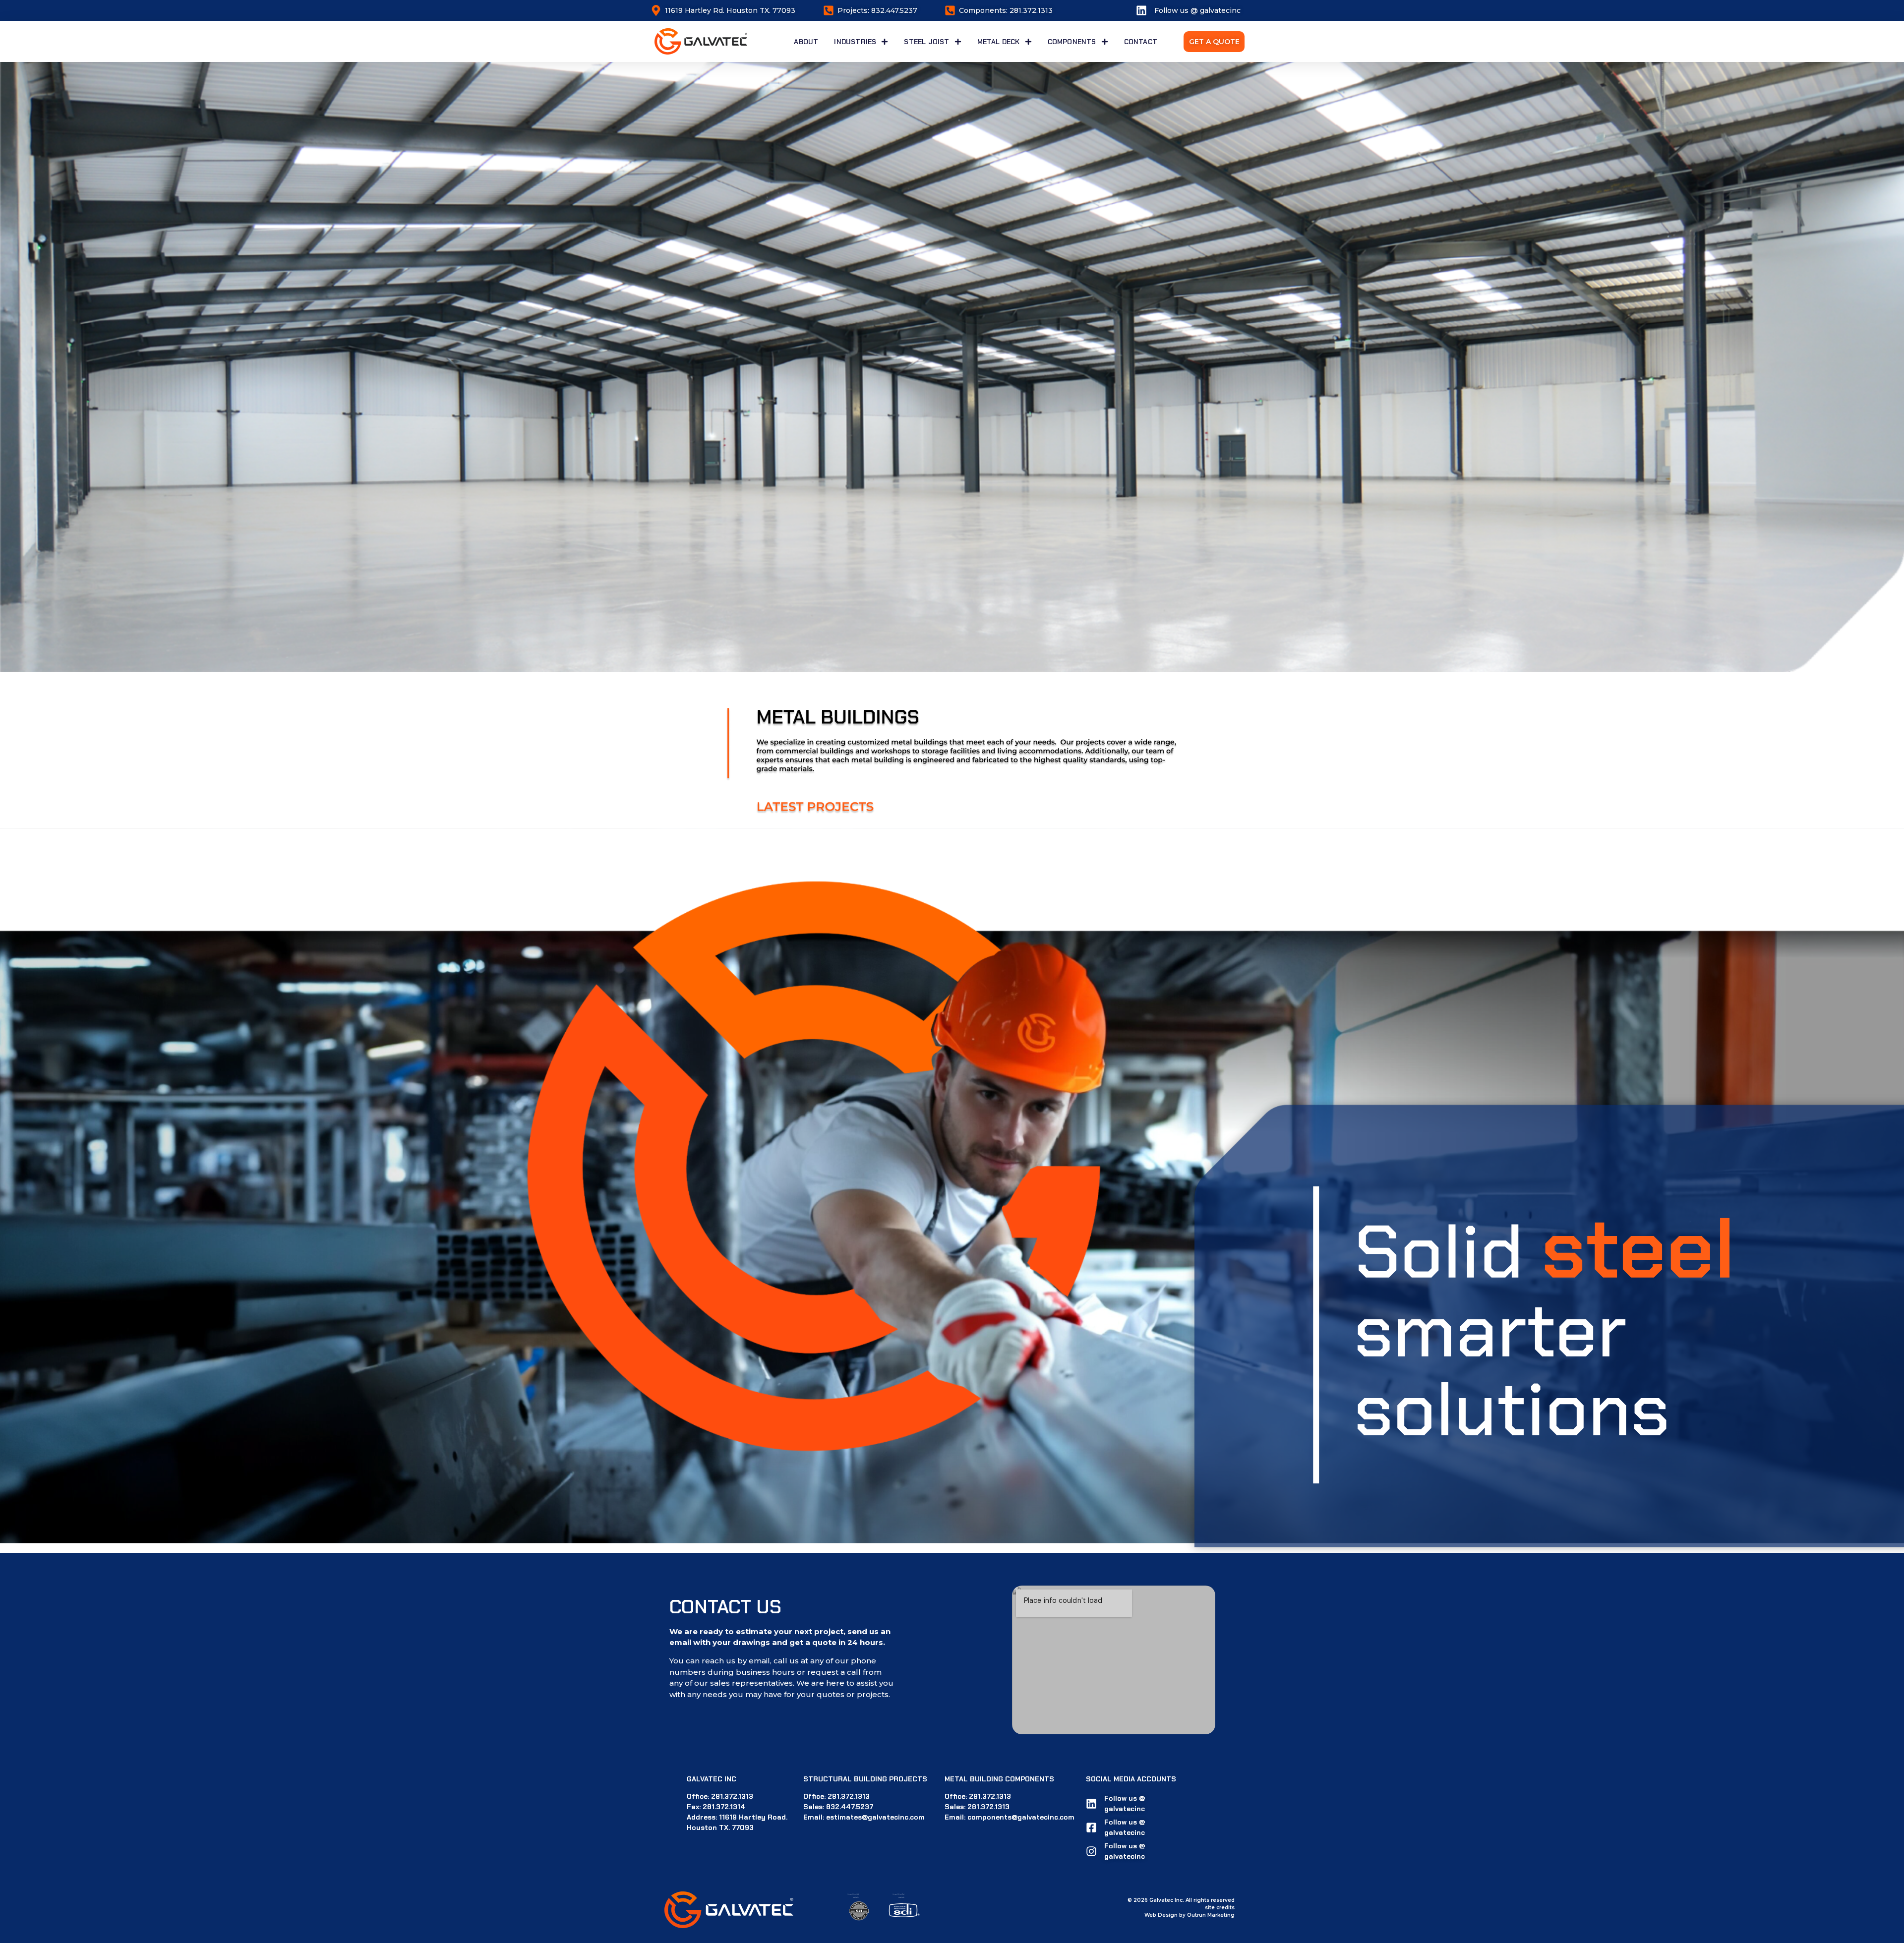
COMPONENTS (1072, 42)
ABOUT (806, 42)
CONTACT (1141, 42)
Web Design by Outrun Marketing (1190, 1915)
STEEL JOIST (926, 42)
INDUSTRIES (855, 42)
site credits (1220, 1908)
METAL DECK (999, 42)
